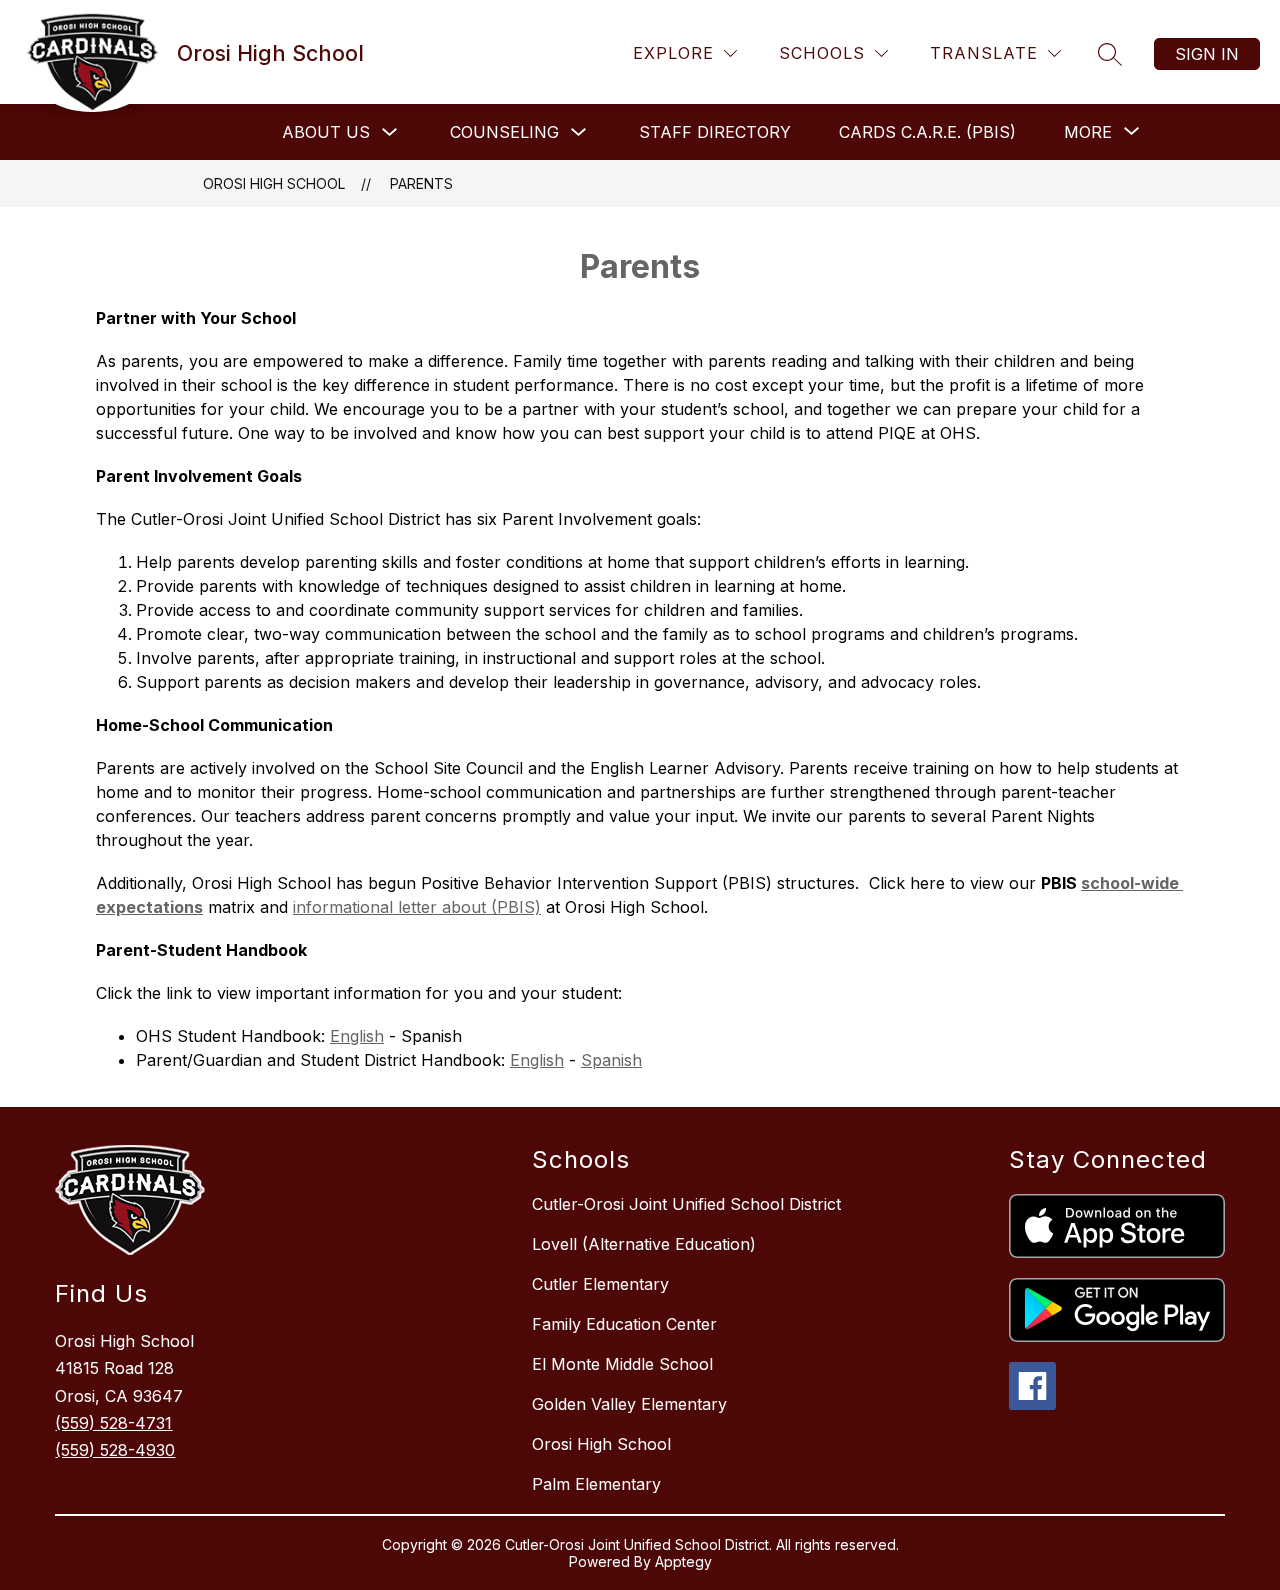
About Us (326, 132)
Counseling (504, 132)
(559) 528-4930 (115, 1450)
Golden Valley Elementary (629, 1404)
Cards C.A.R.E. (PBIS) (927, 132)
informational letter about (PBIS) (417, 907)
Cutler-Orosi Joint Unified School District (686, 1204)
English (357, 1036)
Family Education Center (624, 1324)
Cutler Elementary (600, 1284)
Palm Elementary (596, 1484)
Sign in (1207, 54)
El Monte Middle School (622, 1364)
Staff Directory (715, 132)
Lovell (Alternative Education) (644, 1244)
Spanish (611, 1060)
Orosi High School (274, 183)
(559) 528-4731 (113, 1423)
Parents (421, 183)
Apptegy (683, 1561)
